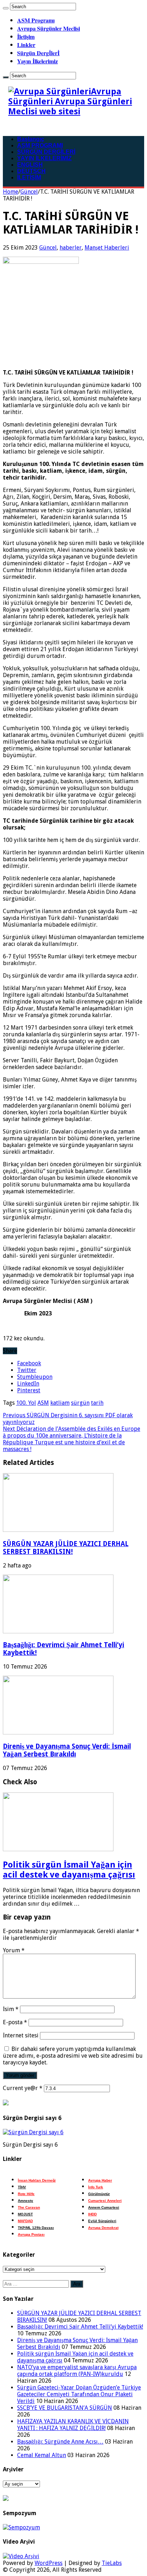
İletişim (26, 36)
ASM (43, 1403)
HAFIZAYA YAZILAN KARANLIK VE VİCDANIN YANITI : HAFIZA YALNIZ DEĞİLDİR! (73, 2425)
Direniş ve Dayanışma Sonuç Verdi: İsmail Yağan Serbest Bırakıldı (67, 1750)
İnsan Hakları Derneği (37, 2180)
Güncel (29, 192)
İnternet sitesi (21, 2035)
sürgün (80, 1403)
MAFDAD (25, 2221)
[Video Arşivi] (21, 2556)
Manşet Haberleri (107, 248)
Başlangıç (31, 139)
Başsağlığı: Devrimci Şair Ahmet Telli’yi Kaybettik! (80, 2327)
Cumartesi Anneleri (105, 2201)
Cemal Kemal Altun (42, 2455)
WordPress (49, 2563)
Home (11, 192)
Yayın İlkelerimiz (37, 61)
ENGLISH (30, 165)
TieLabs (112, 2563)
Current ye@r (23, 2088)
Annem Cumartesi (104, 2207)
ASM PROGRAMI (40, 145)
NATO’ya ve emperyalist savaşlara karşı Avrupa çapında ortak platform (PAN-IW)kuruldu (77, 2371)
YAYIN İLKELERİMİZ (44, 158)
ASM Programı (36, 20)
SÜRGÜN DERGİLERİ (46, 152)
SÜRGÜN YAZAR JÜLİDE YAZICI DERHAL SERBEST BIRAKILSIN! (66, 1548)
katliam (60, 1403)
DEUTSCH (31, 171)
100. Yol (26, 1403)
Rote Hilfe (26, 2194)
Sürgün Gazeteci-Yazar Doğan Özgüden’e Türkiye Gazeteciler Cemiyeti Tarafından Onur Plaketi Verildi (79, 2394)
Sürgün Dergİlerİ (38, 53)
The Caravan (29, 2207)
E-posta (15, 2022)
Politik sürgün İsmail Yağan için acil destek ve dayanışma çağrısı (69, 1870)
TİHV (22, 2187)
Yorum (14, 1950)
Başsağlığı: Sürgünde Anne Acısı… (60, 2442)
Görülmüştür (99, 2194)
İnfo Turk (96, 2187)
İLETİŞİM (29, 177)
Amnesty (26, 2201)
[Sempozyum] (21, 2527)
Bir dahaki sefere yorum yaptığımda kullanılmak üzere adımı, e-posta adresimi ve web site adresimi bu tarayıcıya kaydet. (73, 2056)
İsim (11, 2009)
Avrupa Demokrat (103, 2228)
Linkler (26, 45)
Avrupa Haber (100, 2180)
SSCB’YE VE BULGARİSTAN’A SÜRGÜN (65, 2408)
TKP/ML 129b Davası (36, 2228)
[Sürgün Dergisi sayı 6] (33, 2132)
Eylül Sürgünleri (102, 2221)
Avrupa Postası (31, 2234)
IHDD (92, 2214)
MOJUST (25, 2214)
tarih (97, 1403)
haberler (71, 248)
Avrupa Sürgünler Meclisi (49, 28)
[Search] (6, 8)
